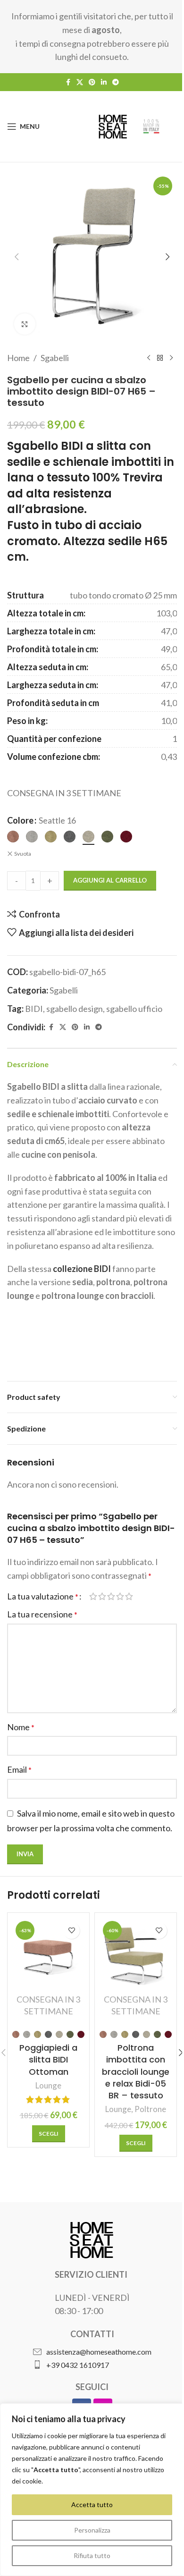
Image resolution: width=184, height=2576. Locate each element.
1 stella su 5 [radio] (93, 1596)
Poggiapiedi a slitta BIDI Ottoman (48, 2059)
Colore (20, 820)
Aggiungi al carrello (110, 880)
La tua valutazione (43, 1596)
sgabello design (75, 1009)
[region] (92, 2490)
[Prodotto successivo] (171, 358)
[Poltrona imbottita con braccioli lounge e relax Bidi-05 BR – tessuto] (136, 1954)
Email (19, 1769)
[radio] (13, 837)
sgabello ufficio (134, 1009)
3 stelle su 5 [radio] (111, 1596)
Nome (21, 1727)
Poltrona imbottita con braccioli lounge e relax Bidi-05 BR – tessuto (136, 2071)
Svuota (23, 854)
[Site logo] (113, 126)
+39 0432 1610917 (78, 2365)
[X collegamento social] (80, 82)
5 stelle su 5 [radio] (129, 1596)
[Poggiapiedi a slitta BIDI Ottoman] (48, 1954)
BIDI (34, 1009)
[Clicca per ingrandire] (25, 324)
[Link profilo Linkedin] (104, 82)
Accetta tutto (92, 2504)
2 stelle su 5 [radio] (102, 1596)
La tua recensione (42, 1614)
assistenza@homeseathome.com (99, 2352)
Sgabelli (55, 358)
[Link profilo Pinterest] (92, 82)
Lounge (48, 2085)
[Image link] (92, 2239)
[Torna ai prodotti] (160, 358)
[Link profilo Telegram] (116, 82)
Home (18, 358)
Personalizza (92, 2530)
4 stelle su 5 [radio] (120, 1596)
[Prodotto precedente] (149, 358)
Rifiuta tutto (92, 2555)
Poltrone (150, 2109)
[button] (17, 257)
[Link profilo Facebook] (68, 82)
